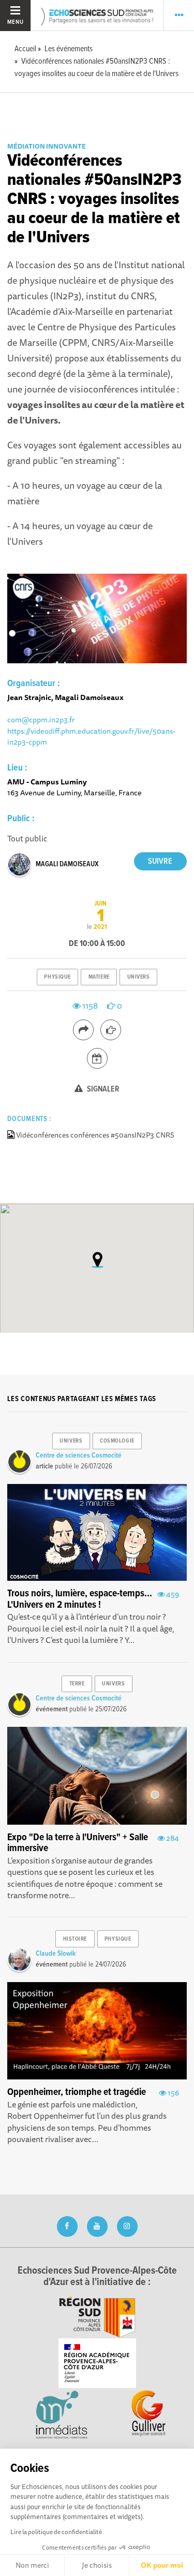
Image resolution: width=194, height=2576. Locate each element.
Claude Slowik (56, 1954)
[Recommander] (111, 1030)
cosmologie (117, 1441)
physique (57, 977)
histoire (75, 1939)
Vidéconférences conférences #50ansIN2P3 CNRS (95, 1135)
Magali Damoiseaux (67, 864)
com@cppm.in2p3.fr (41, 719)
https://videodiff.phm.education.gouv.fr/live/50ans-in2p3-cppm (91, 737)
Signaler (102, 1089)
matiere (99, 977)
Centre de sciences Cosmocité (79, 1456)
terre (77, 1684)
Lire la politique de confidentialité (56, 2532)
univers (139, 977)
